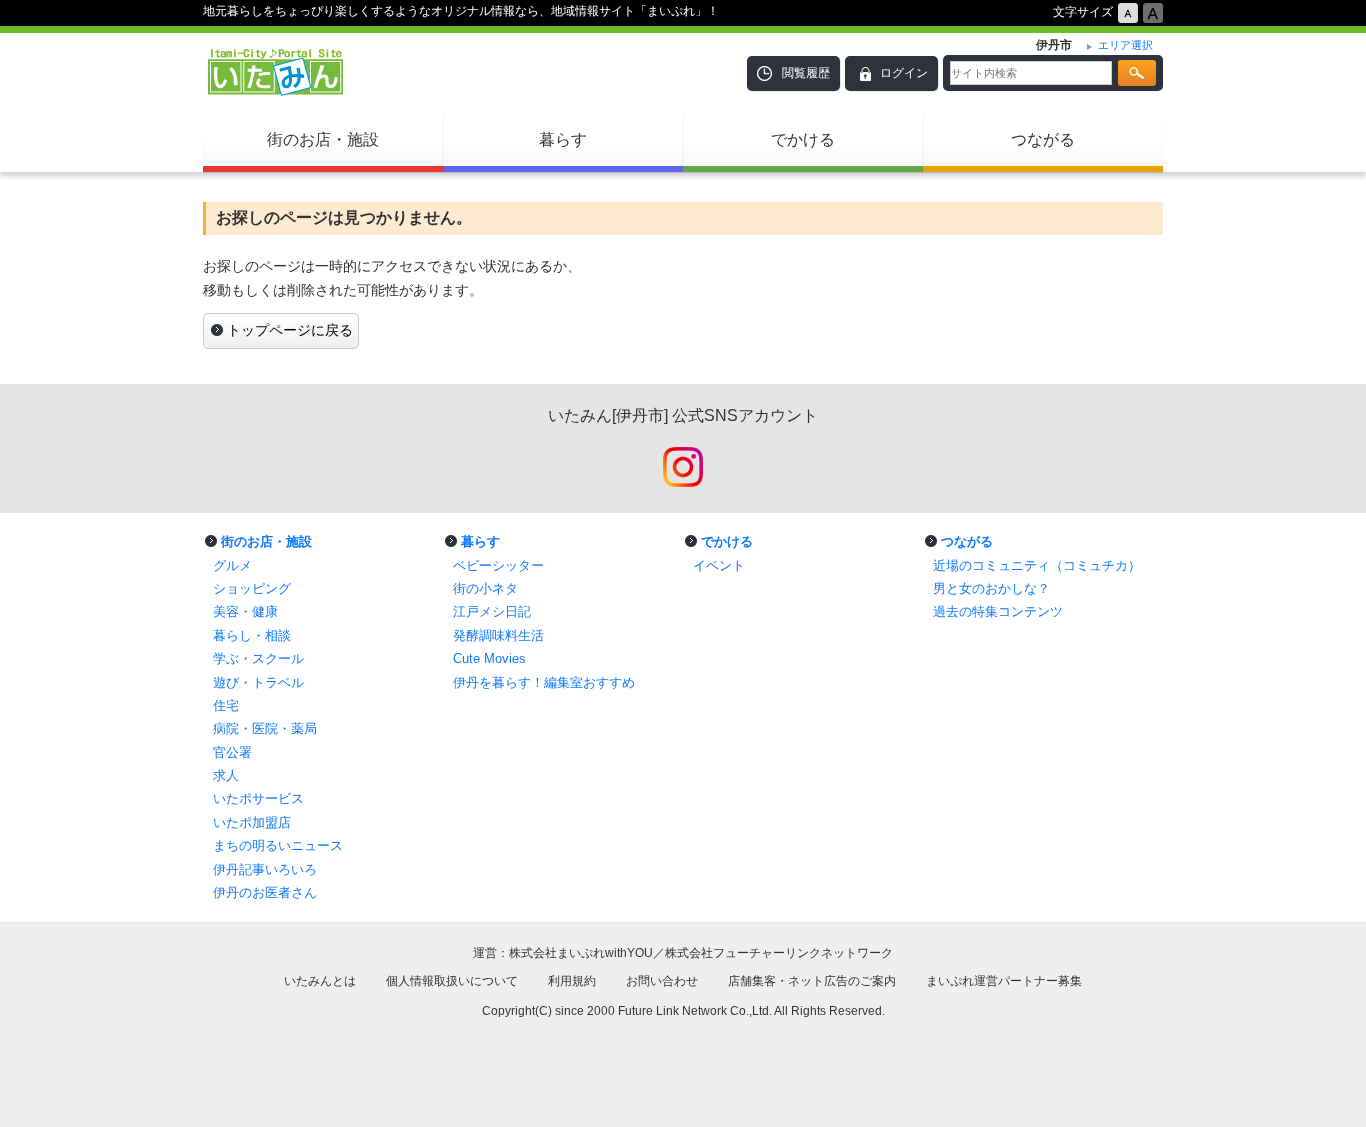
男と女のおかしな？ (991, 588)
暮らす (563, 139)
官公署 (232, 752)
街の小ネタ (485, 588)
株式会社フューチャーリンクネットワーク (779, 953)
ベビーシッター (498, 565)
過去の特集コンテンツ (998, 611)
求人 (226, 775)
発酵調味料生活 (498, 635)
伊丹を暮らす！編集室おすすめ (544, 682)
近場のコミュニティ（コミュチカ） (1037, 565)
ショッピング (252, 588)
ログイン (904, 73)
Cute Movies (489, 658)
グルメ (232, 565)
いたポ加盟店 (252, 822)
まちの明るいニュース (278, 845)
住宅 (226, 705)
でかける (803, 139)
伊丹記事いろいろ (265, 869)
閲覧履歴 (806, 73)
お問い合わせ (662, 981)
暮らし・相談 (252, 635)
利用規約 (572, 981)
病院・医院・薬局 (265, 728)
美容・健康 (245, 611)
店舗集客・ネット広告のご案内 (812, 981)
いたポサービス (258, 798)
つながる (1043, 139)
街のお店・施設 (323, 139)
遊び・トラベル (258, 682)
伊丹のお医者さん (265, 892)
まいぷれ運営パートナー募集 (1004, 981)
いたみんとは (320, 981)
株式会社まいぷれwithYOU (581, 953)
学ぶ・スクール (258, 658)
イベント (719, 565)
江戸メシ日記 (492, 611)
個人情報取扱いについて (452, 981)
